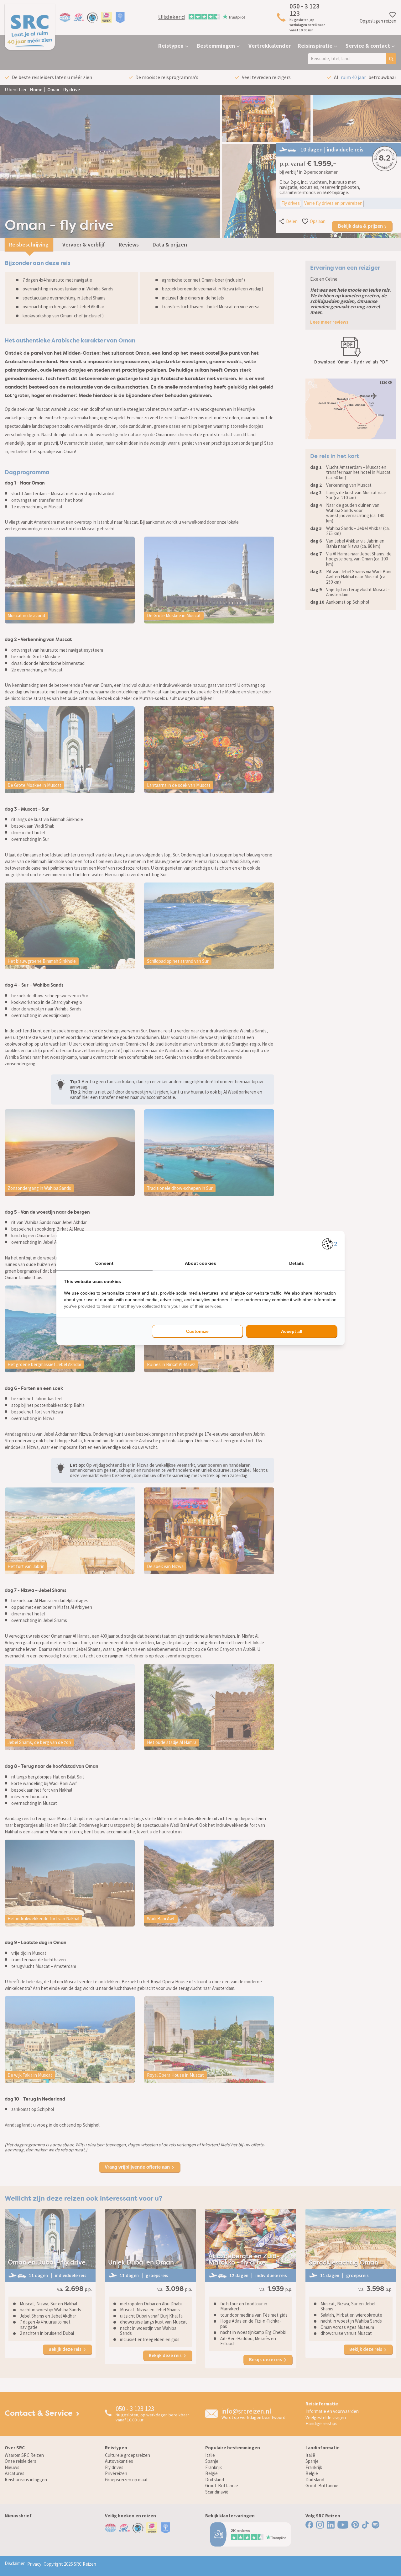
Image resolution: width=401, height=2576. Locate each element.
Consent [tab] (104, 1263)
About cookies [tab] (200, 1263)
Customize (197, 1331)
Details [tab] (297, 1263)
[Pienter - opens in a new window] (330, 1244)
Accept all (292, 1331)
